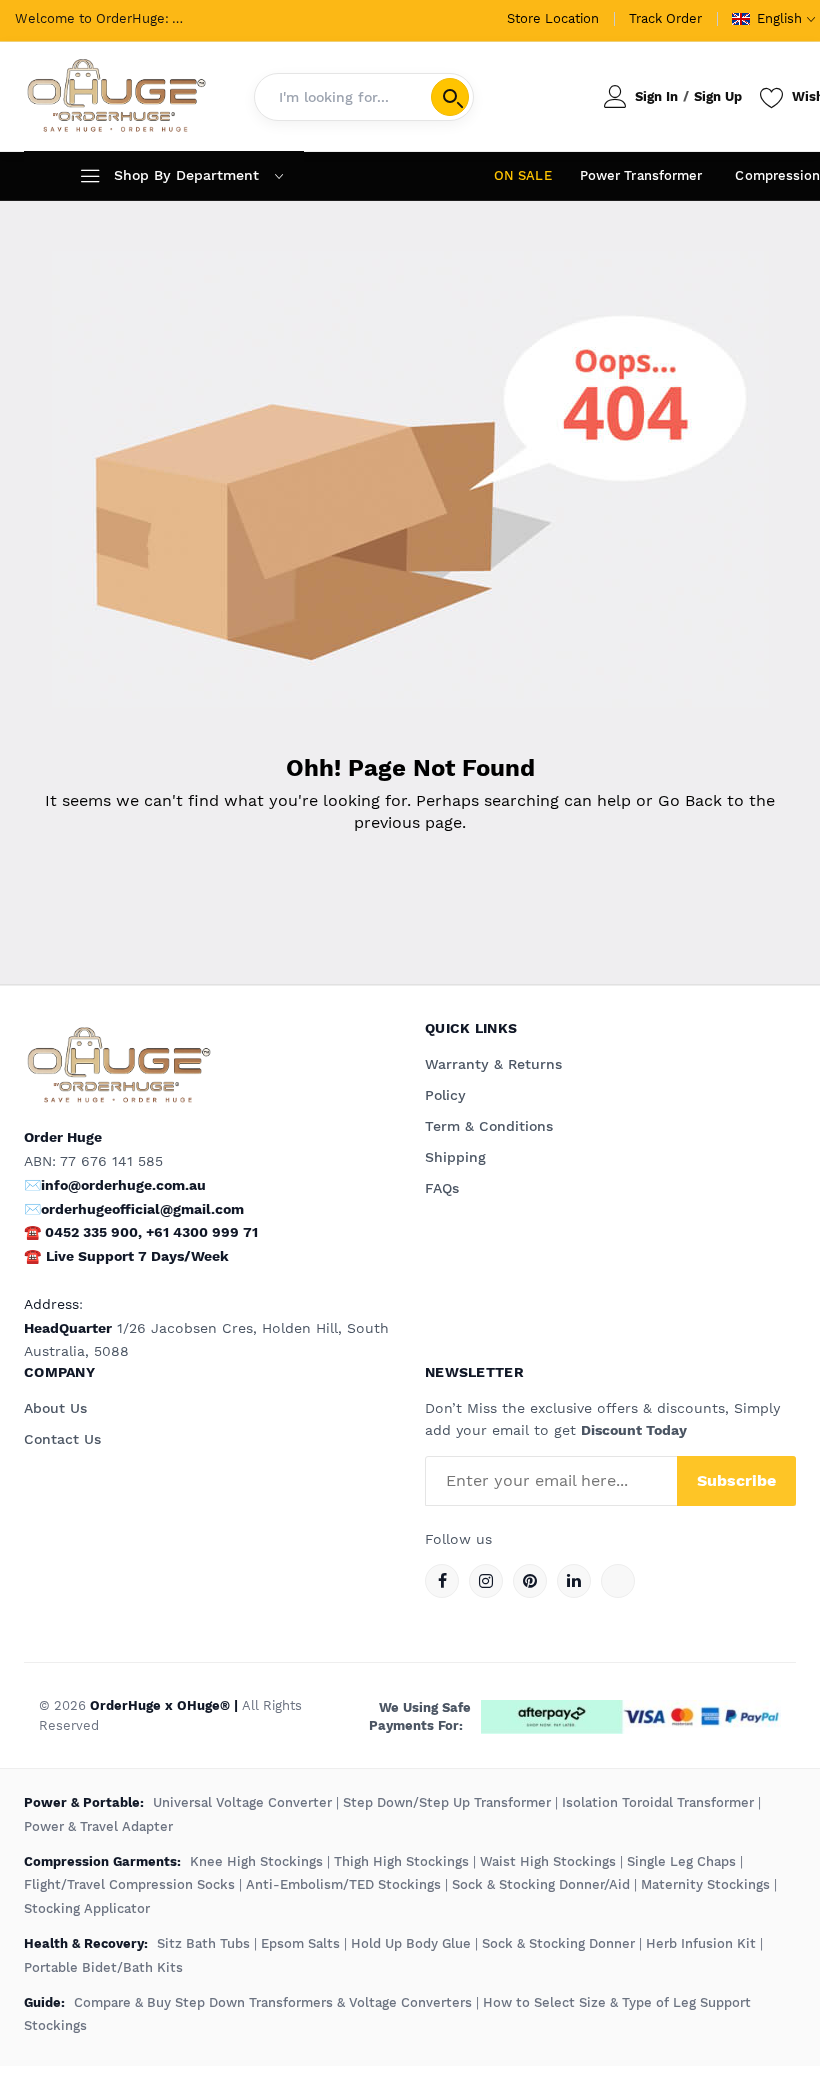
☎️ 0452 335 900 (81, 1232)
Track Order (665, 18)
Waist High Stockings (548, 1861)
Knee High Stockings (256, 1861)
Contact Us (62, 1439)
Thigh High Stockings (401, 1861)
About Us (55, 1408)
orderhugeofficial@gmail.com (142, 1209)
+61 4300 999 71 (202, 1232)
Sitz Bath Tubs (203, 1943)
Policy (445, 1095)
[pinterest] (530, 1581)
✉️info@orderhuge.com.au (115, 1185)
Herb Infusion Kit (701, 1943)
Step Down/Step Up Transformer (447, 1802)
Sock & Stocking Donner (558, 1943)
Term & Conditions (489, 1126)
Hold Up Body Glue (411, 1943)
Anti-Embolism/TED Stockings (343, 1884)
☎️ (32, 1256)
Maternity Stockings (705, 1884)
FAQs (442, 1188)
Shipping (455, 1157)
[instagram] (486, 1581)
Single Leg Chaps (681, 1861)
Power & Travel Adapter (98, 1826)
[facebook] (442, 1581)
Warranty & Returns (493, 1064)
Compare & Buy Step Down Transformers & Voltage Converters (275, 2002)
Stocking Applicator (87, 1908)
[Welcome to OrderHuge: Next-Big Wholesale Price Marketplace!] (116, 96)
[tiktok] (618, 1581)
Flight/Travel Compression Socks (129, 1884)
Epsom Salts (300, 1943)
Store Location (553, 18)
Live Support (137, 1256)
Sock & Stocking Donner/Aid (541, 1884)
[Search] (450, 97)
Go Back (690, 800)
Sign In (656, 96)
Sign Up (718, 96)
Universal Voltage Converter (242, 1802)
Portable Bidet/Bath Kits (103, 1967)
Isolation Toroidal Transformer (658, 1802)
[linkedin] (574, 1581)
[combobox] (364, 97)
